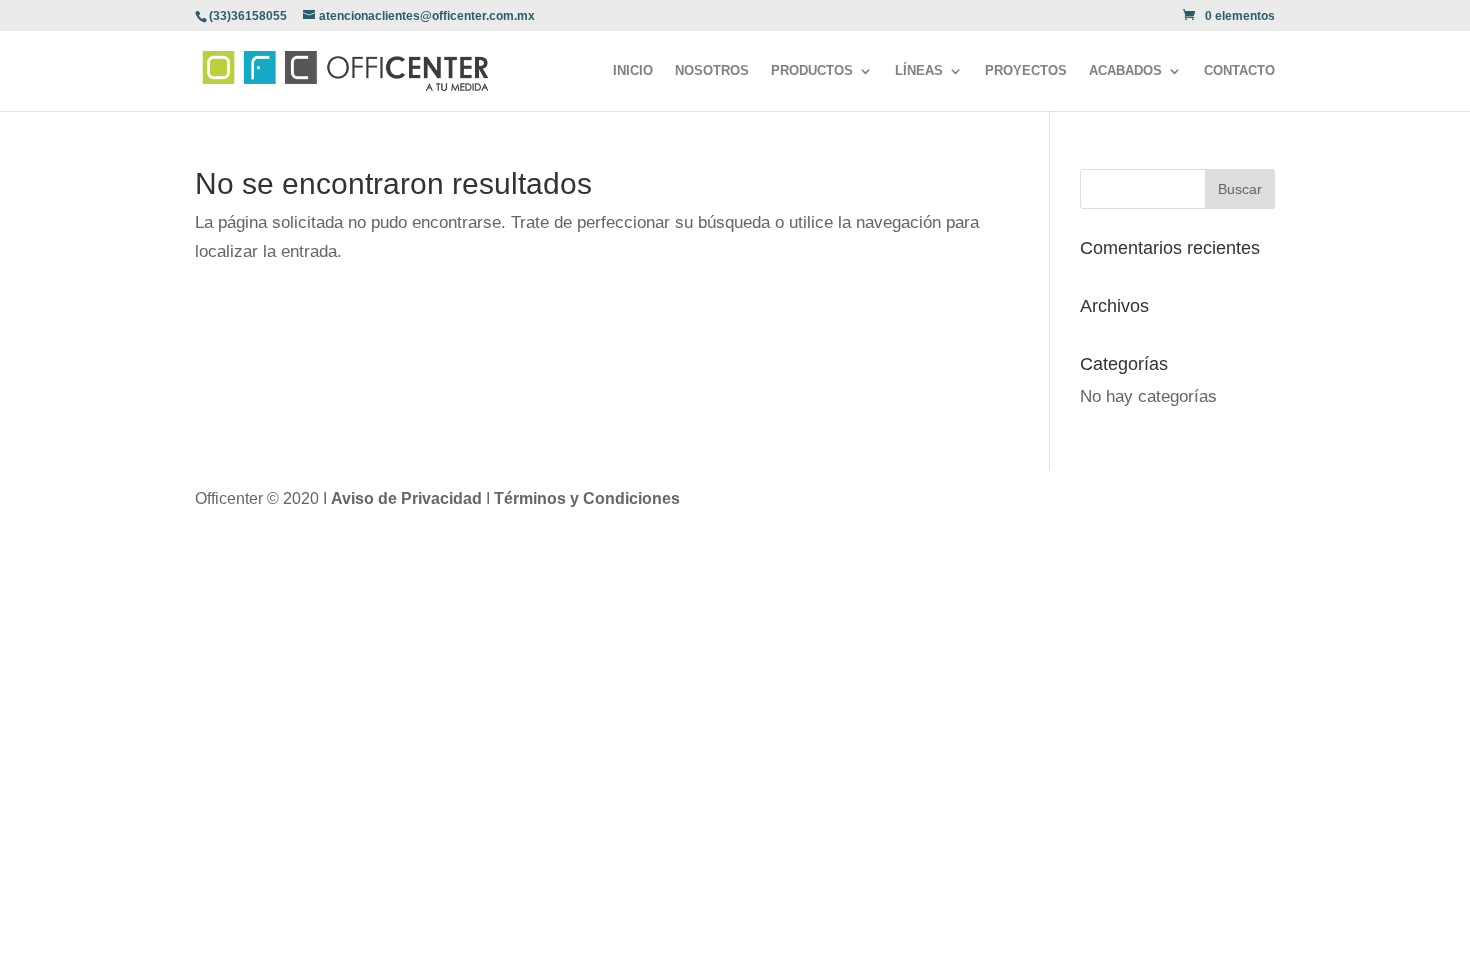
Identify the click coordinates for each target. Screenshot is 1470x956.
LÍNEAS (919, 71)
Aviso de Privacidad (408, 498)
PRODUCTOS (812, 71)
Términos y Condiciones (587, 498)
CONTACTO (1239, 71)
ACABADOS (1125, 71)
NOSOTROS (712, 71)
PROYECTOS (1026, 71)
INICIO (633, 71)
